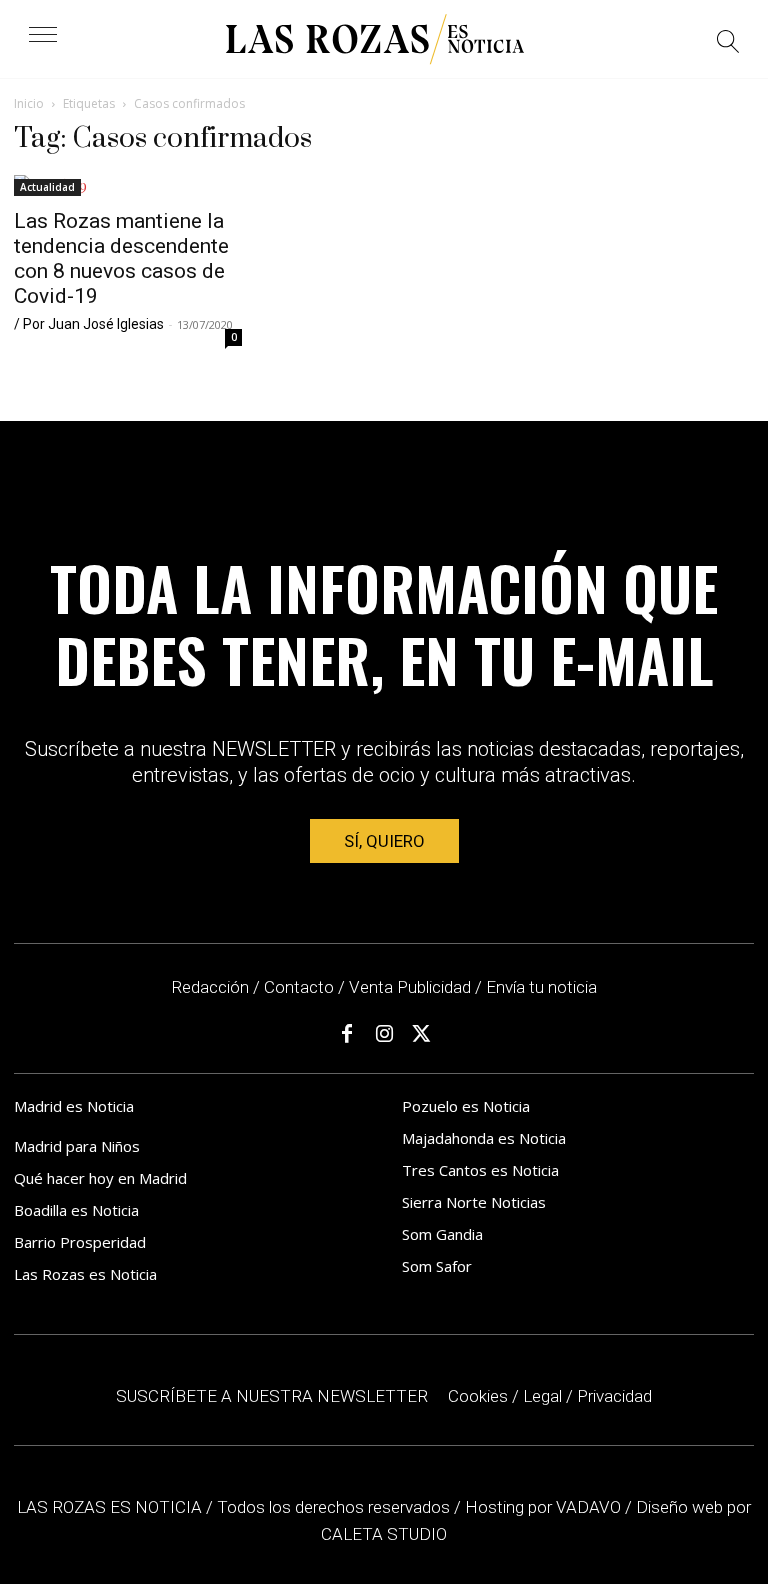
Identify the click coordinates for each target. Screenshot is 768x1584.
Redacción (210, 987)
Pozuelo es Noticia (466, 1106)
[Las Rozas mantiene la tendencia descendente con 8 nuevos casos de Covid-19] (128, 185)
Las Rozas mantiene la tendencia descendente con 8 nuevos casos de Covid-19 (121, 258)
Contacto (299, 987)
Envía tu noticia (541, 987)
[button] (728, 44)
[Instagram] (384, 1034)
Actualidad (47, 187)
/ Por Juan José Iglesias (89, 324)
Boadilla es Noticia (76, 1210)
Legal (542, 1396)
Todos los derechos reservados (335, 1507)
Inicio (29, 103)
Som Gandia (442, 1234)
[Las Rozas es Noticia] (375, 39)
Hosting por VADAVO (543, 1507)
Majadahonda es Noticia (484, 1138)
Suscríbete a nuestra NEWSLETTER (272, 1396)
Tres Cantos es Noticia (480, 1170)
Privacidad (614, 1396)
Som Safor (437, 1266)
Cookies (478, 1396)
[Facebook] (347, 1034)
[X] (421, 1034)
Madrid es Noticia (74, 1106)
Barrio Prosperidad (80, 1242)
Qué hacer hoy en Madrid (100, 1178)
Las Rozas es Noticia (85, 1274)
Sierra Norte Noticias (474, 1202)
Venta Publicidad (412, 987)
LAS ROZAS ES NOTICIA (111, 1507)
